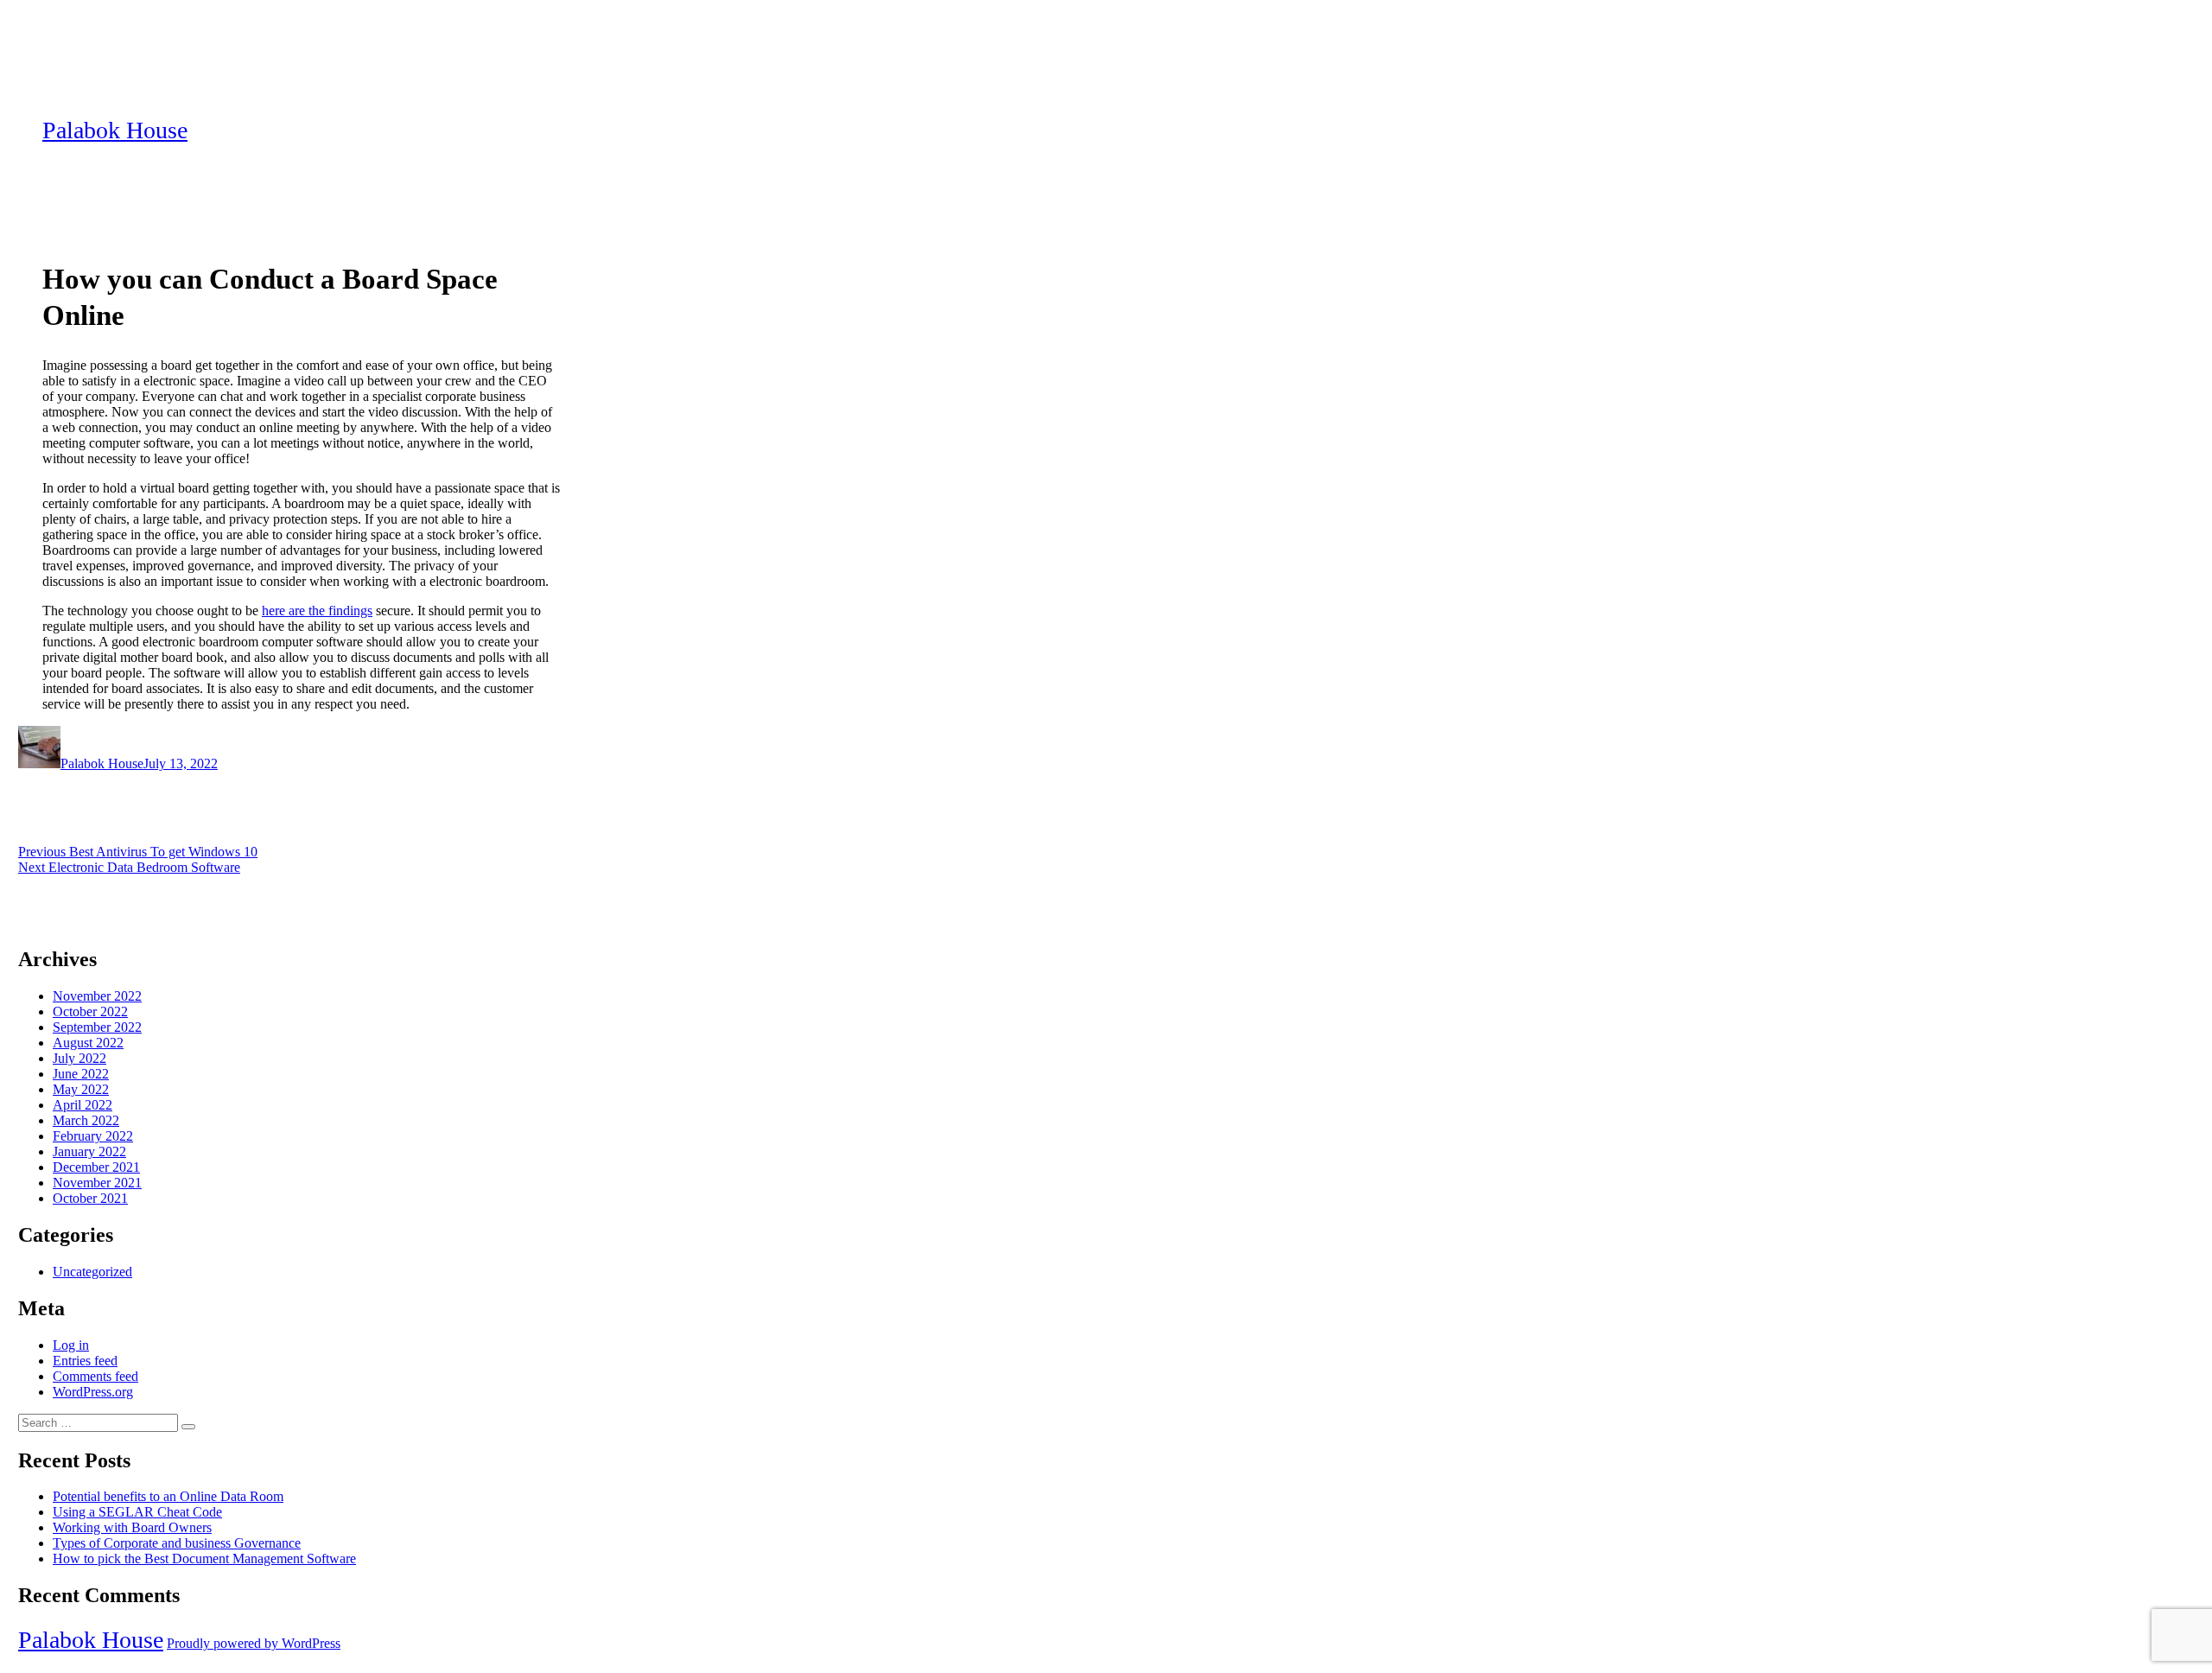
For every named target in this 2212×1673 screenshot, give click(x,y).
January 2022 (89, 1151)
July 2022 (79, 1058)
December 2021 (96, 1167)
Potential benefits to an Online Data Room (168, 1496)
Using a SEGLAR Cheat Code (137, 1512)
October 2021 (90, 1198)
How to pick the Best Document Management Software (204, 1558)
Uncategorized (92, 1272)
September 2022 (97, 1027)
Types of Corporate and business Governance (177, 1543)
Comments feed (95, 1376)
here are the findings (317, 611)
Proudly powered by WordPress (254, 1643)
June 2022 (81, 1074)
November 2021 (97, 1183)
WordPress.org (93, 1392)
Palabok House (115, 130)
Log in (71, 1345)
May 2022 (81, 1089)
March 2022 (86, 1120)
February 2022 (93, 1136)
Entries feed (85, 1361)
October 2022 (90, 1011)
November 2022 (97, 996)
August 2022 (88, 1043)
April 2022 (83, 1105)
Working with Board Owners (132, 1527)
